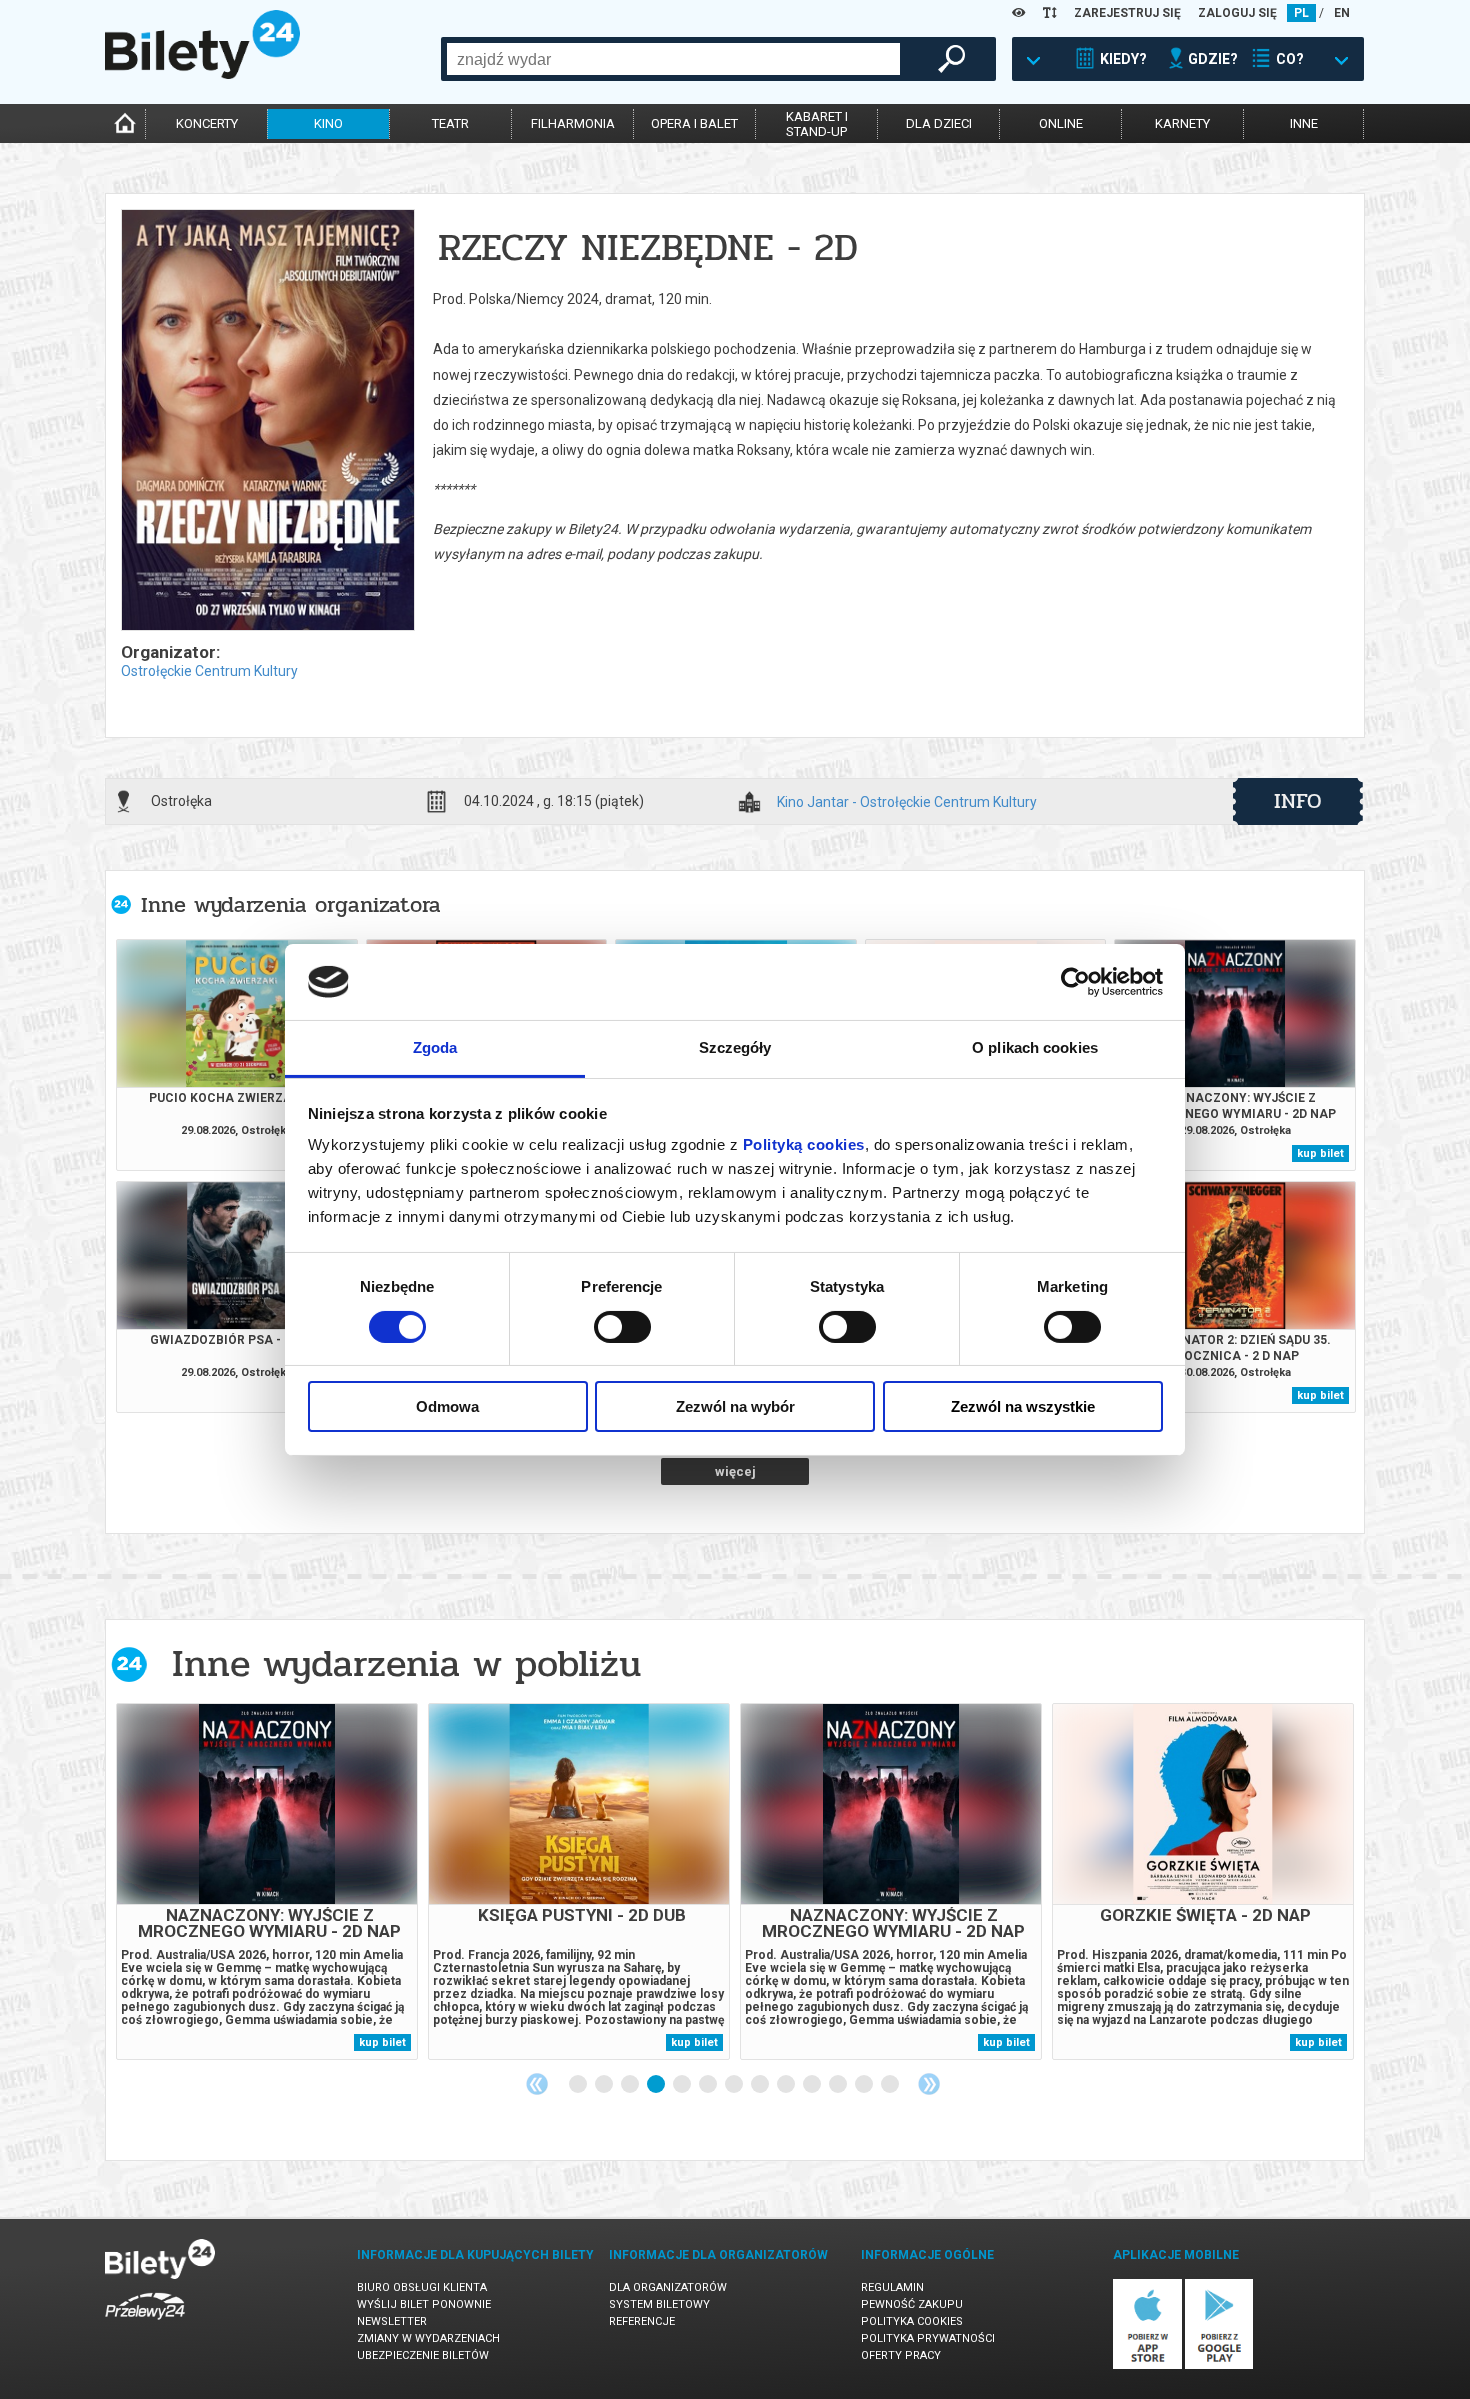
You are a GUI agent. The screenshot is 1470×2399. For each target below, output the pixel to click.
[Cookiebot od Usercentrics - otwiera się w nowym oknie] (1075, 982)
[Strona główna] (202, 74)
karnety (1182, 123)
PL (1301, 13)
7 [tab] (735, 2085)
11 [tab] (839, 2085)
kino (328, 123)
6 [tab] (709, 2085)
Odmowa (447, 1406)
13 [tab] (891, 2085)
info (1298, 801)
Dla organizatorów (668, 2287)
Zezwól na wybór (735, 1406)
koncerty (207, 123)
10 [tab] (813, 2085)
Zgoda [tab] (435, 1047)
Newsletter (392, 2321)
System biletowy (659, 2304)
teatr (450, 123)
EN (1342, 13)
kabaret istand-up (817, 124)
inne (1304, 123)
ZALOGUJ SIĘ (1237, 13)
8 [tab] (761, 2085)
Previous (537, 2084)
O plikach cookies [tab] (1035, 1047)
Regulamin (892, 2287)
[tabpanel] (267, 1881)
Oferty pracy (901, 2355)
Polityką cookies (804, 1144)
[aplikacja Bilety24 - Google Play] (1219, 2365)
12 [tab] (865, 2085)
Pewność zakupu (912, 2304)
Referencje (642, 2321)
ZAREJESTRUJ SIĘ (1127, 13)
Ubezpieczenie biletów (423, 2355)
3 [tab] (631, 2085)
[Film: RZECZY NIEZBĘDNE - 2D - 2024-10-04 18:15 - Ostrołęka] (267, 421)
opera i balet (694, 123)
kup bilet (1320, 1153)
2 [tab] (605, 2085)
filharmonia (573, 123)
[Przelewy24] (145, 2323)
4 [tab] (657, 2085)
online (1061, 123)
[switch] (622, 1327)
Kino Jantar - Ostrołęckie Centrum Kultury (907, 802)
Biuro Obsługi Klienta (422, 2287)
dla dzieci (939, 123)
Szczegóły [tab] (735, 1047)
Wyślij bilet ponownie (424, 2304)
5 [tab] (683, 2085)
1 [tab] (579, 2085)
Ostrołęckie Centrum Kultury (209, 671)
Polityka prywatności (928, 2338)
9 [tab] (787, 2085)
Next (929, 2084)
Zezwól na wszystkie (1023, 1406)
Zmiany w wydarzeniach (428, 2338)
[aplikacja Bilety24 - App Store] (1147, 2365)
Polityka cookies (912, 2321)
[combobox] (673, 59)
